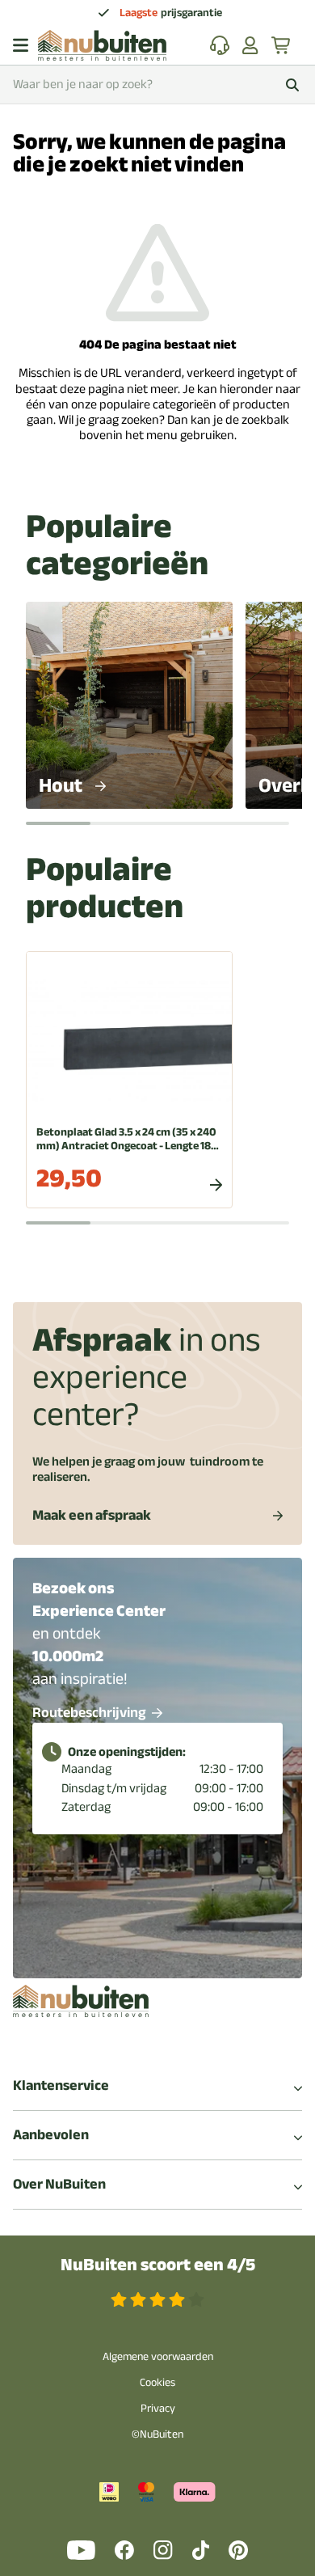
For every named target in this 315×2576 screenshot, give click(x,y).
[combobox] (157, 85)
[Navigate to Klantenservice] (220, 45)
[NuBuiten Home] (102, 45)
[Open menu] (21, 45)
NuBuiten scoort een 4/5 (158, 2265)
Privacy (158, 2408)
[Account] (250, 45)
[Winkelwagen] (282, 45)
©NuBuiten (157, 2434)
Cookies (157, 2382)
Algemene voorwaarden (158, 2356)
